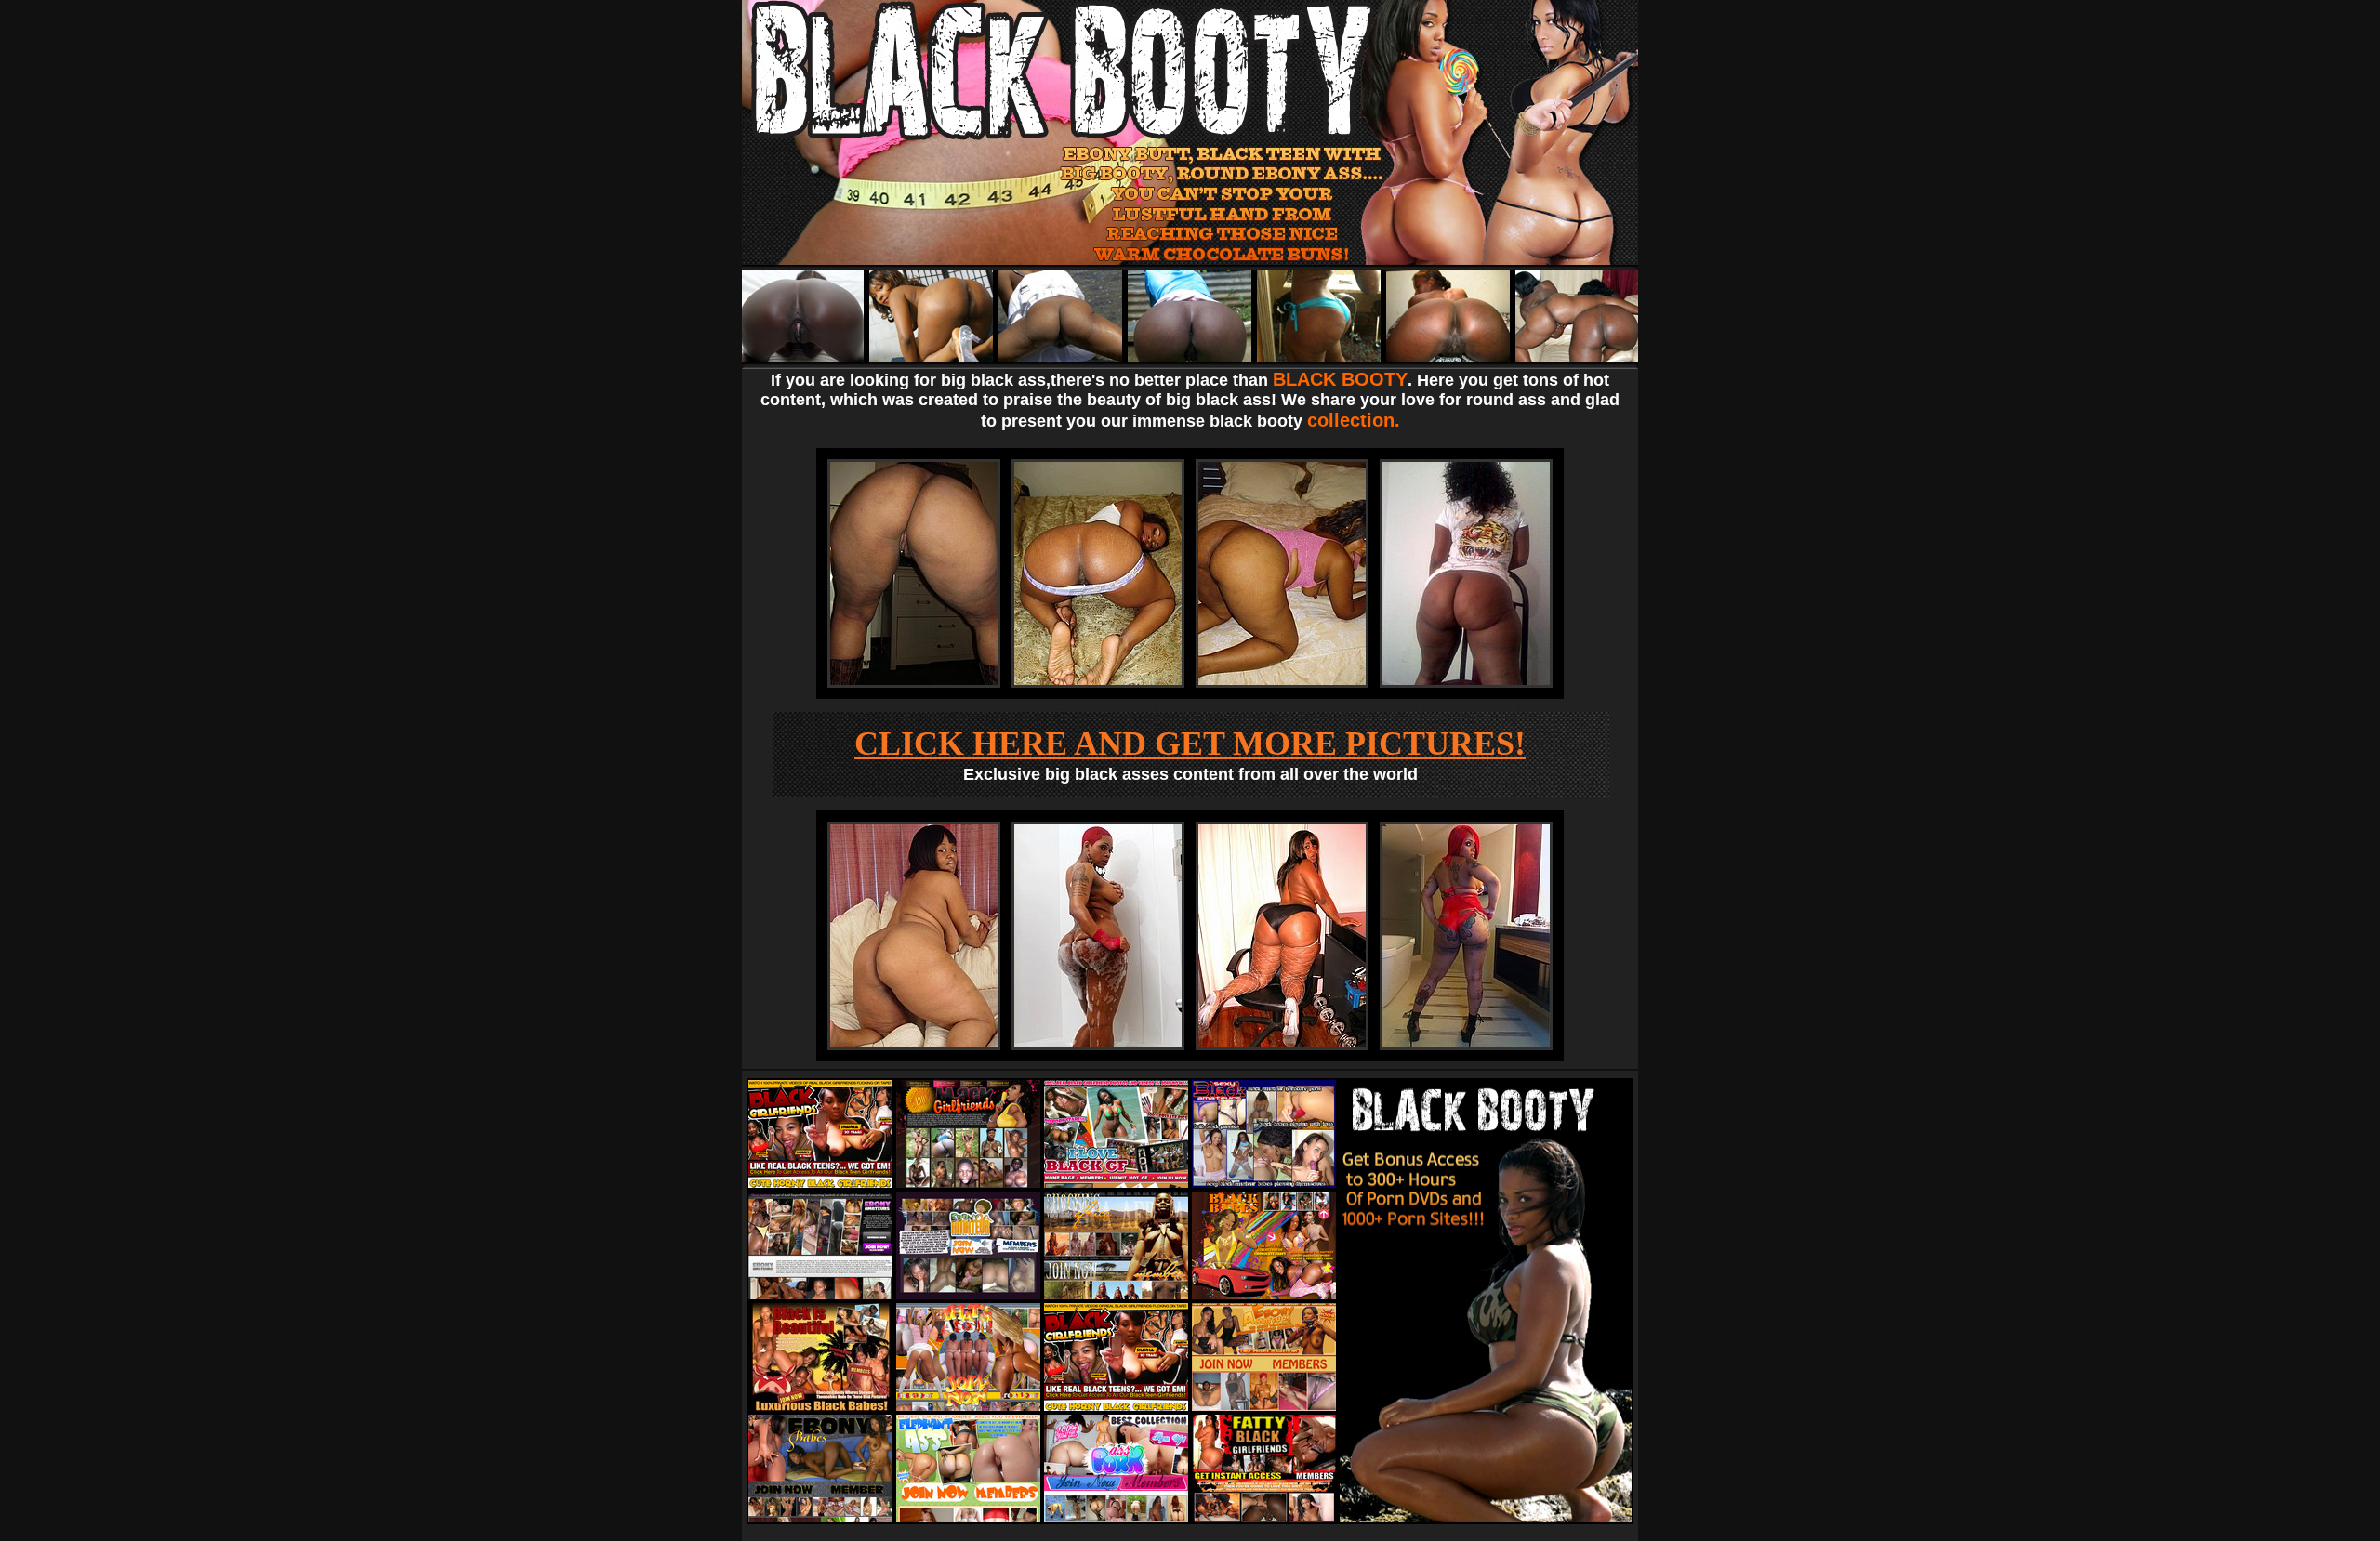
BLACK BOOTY (1340, 379)
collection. (1354, 420)
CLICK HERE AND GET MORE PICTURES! (1190, 744)
